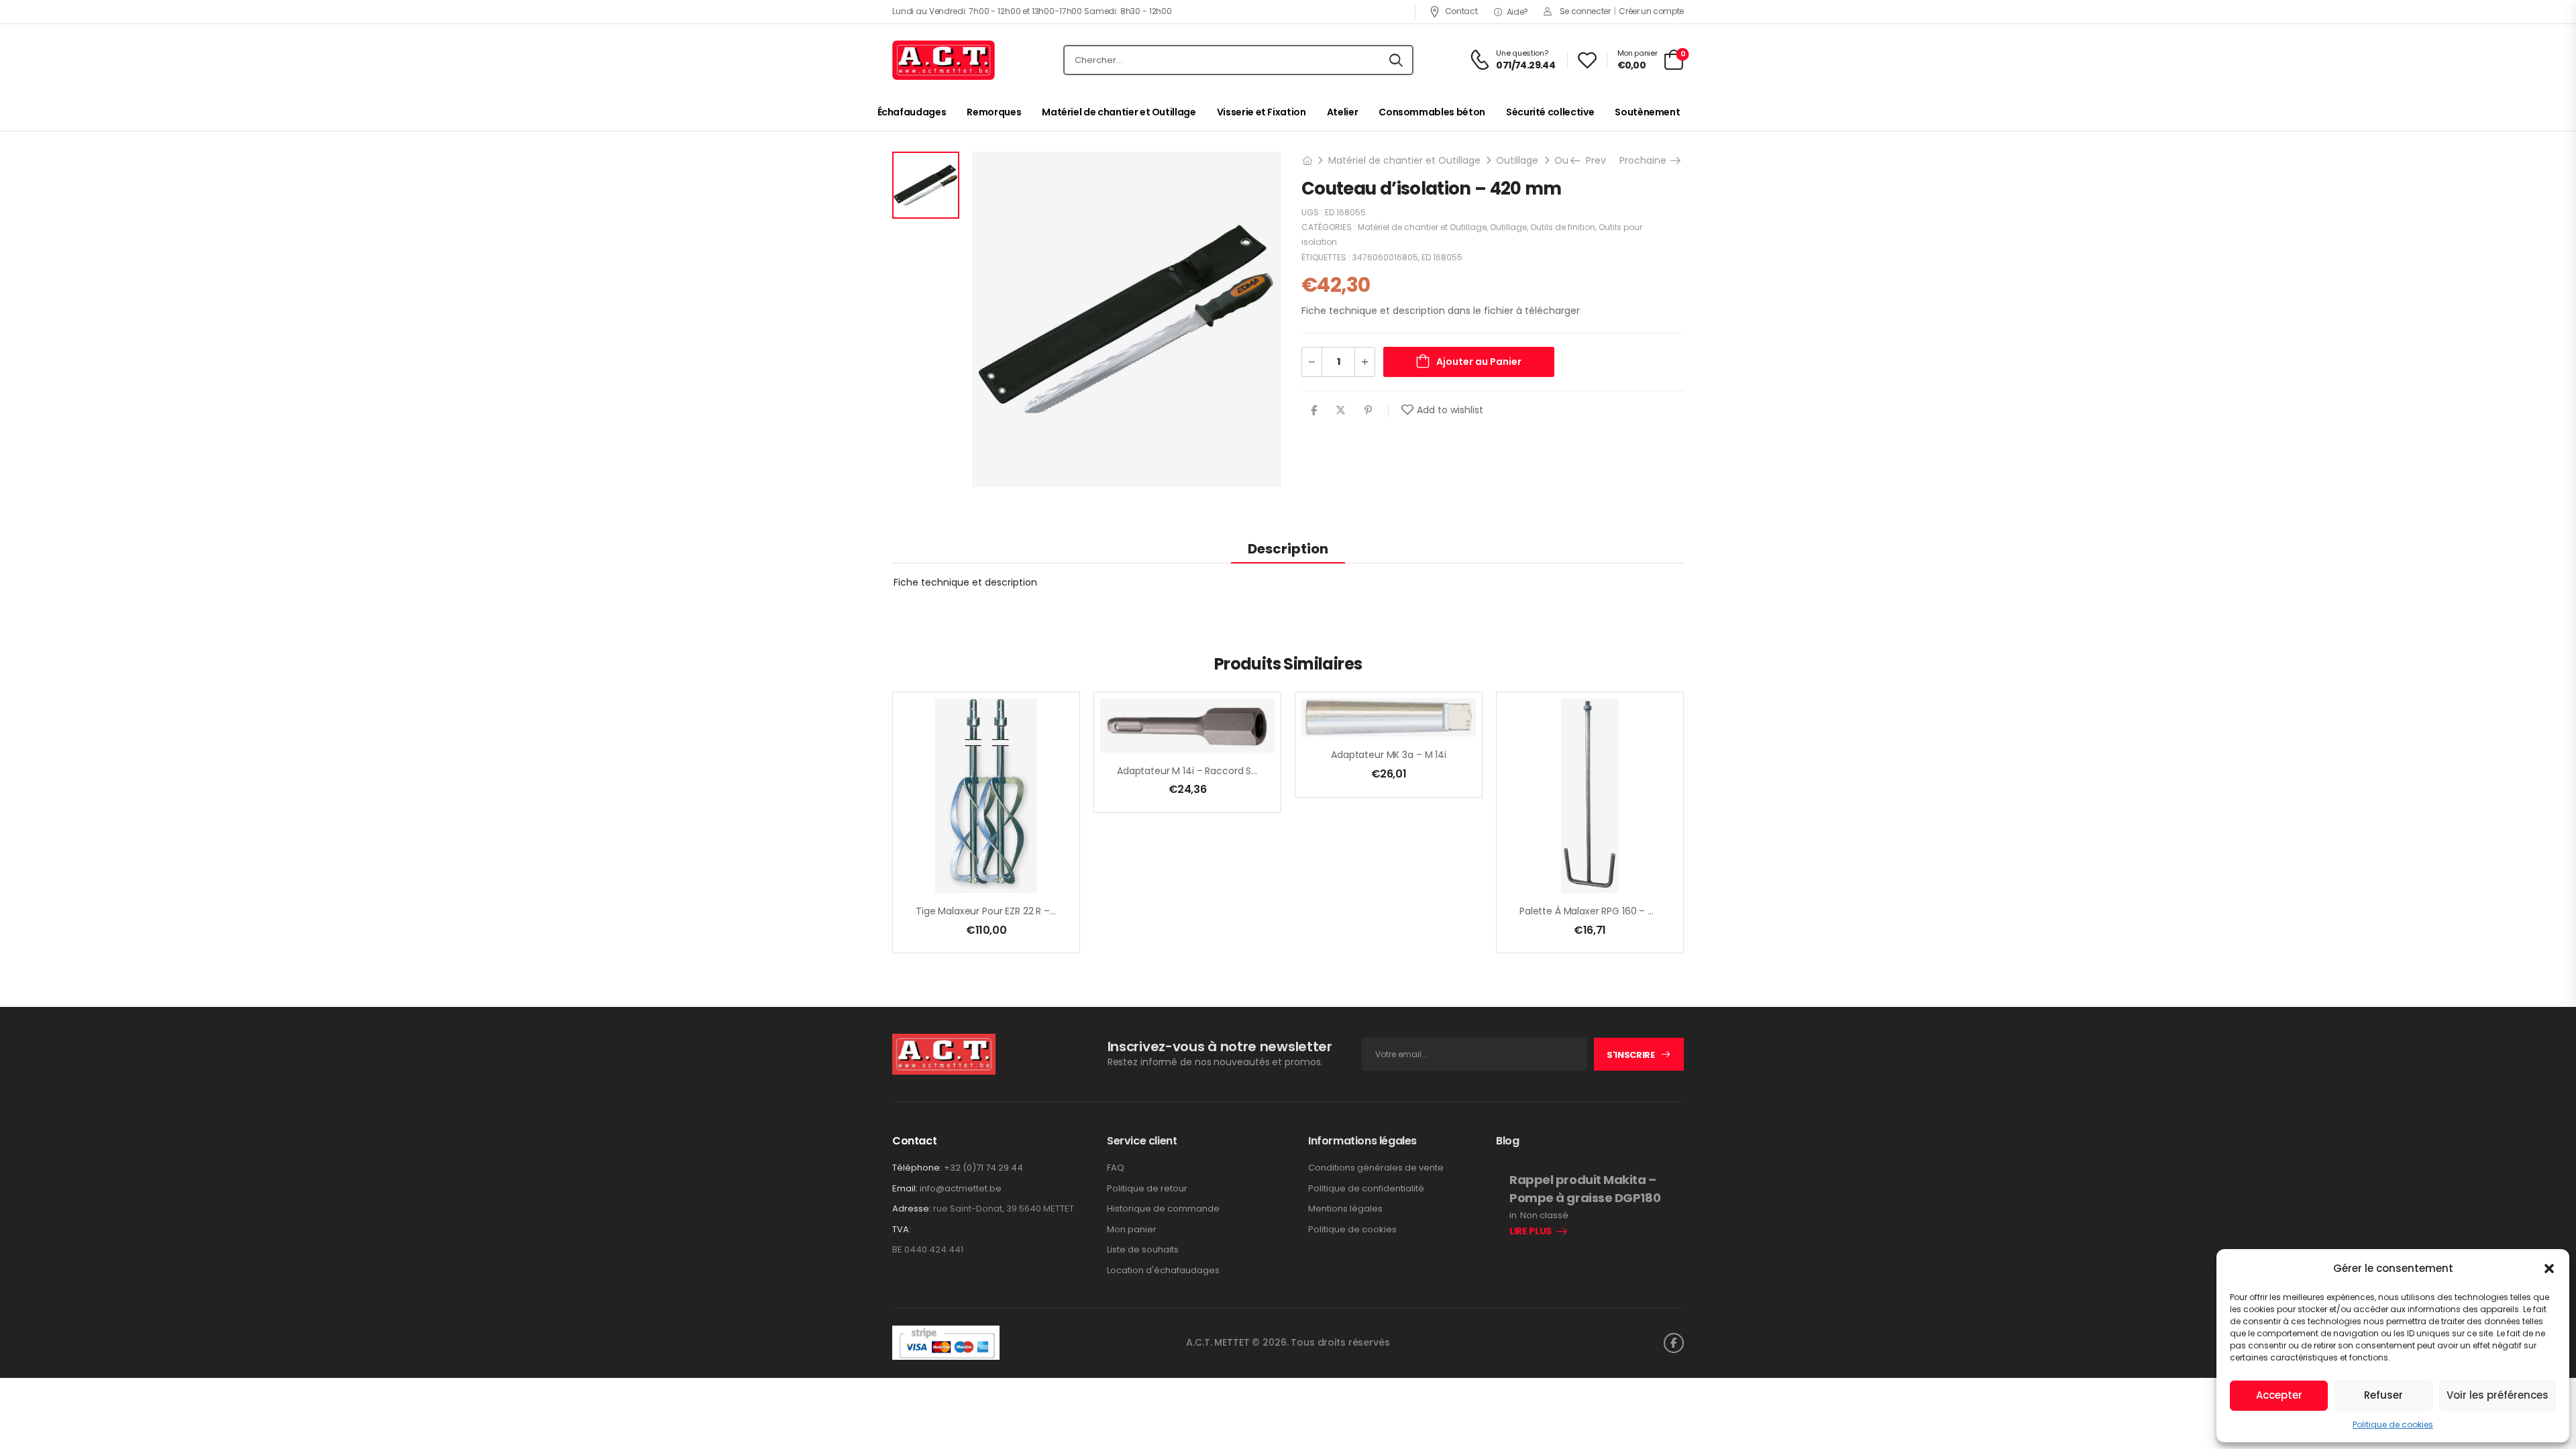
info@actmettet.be (961, 1188)
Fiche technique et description (965, 582)
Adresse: (912, 1209)
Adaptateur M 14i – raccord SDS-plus (1201, 771)
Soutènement (1647, 112)
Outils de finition (1563, 227)
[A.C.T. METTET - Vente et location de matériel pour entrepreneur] (944, 60)
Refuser (2383, 1395)
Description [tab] (1288, 549)
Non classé (1544, 1216)
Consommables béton (1432, 112)
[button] (2549, 1269)
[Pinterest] (1368, 410)
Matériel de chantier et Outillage (1119, 112)
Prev (1593, 160)
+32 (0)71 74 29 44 (983, 1168)
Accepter (2279, 1395)
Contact (1461, 11)
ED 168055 (1442, 257)
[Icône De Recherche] (1396, 60)
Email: (905, 1188)
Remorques (994, 112)
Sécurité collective (1550, 112)
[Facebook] (1314, 410)
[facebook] (1674, 1343)
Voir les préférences (2498, 1395)
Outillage (1517, 160)
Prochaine (1648, 160)
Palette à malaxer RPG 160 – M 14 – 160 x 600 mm (1631, 911)
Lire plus (1531, 1232)
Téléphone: (917, 1168)
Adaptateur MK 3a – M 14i (1389, 755)
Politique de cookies (2393, 1425)
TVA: (902, 1230)
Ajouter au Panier (1479, 362)
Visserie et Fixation (1262, 112)
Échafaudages (912, 112)
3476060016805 (1385, 257)
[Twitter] (1341, 410)
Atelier (1343, 112)
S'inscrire (1631, 1055)
